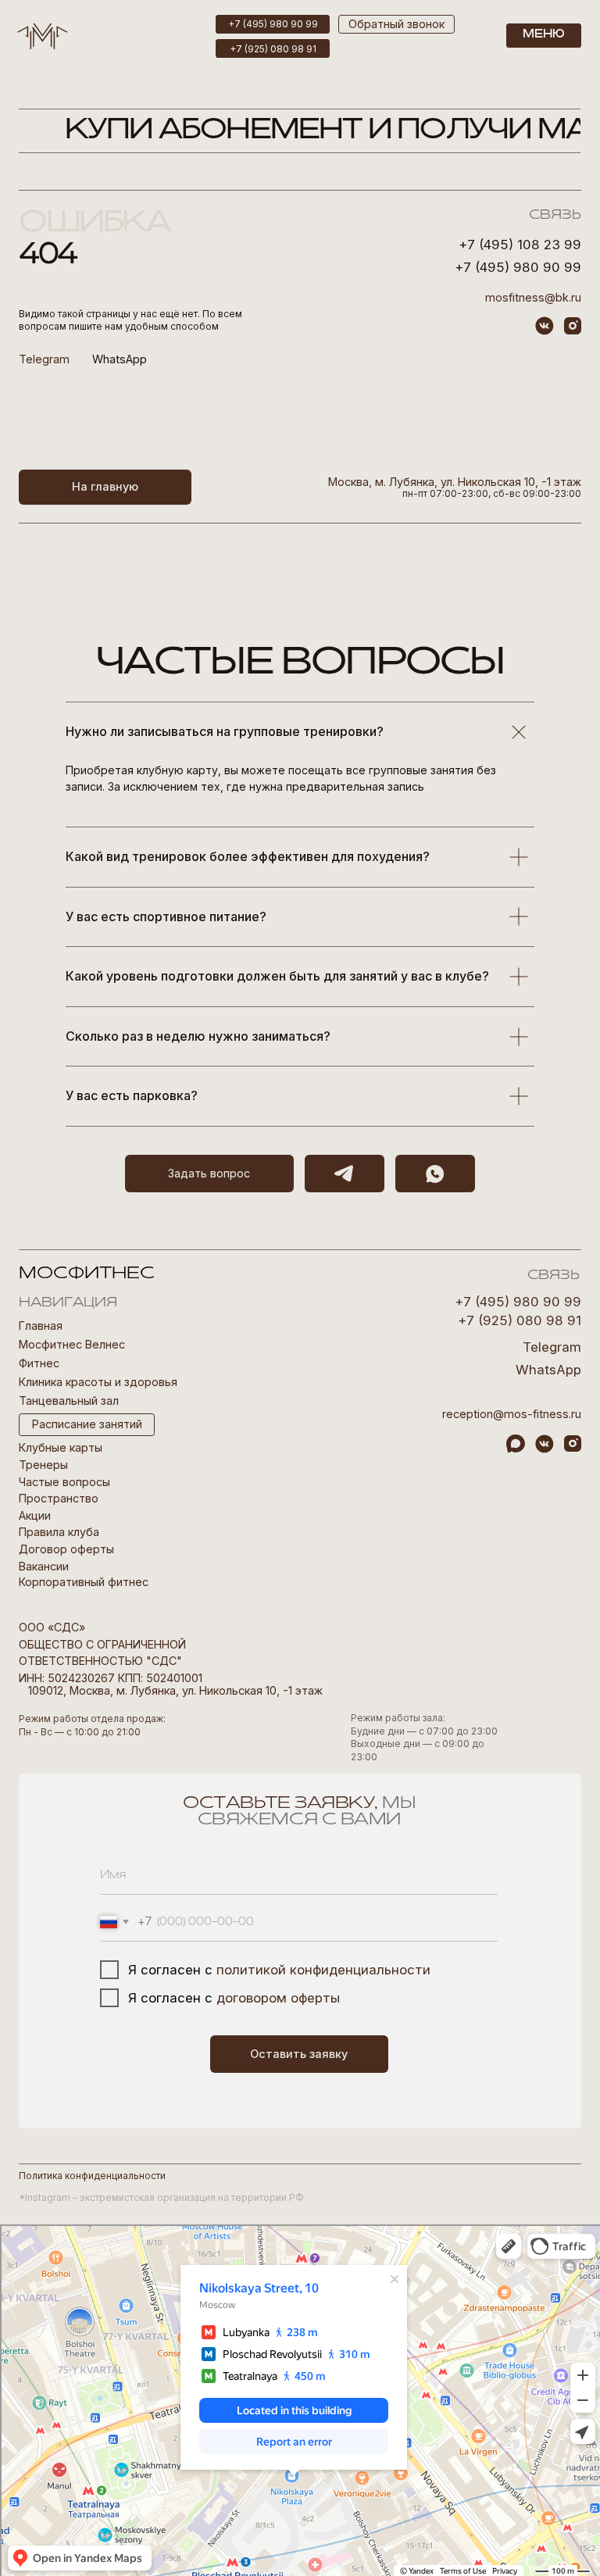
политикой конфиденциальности (323, 1970)
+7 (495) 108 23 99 (520, 245)
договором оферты (278, 1998)
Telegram (552, 1347)
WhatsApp (120, 359)
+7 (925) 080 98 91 (520, 1320)
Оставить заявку (299, 2054)
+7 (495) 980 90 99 (518, 267)
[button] (396, 24)
